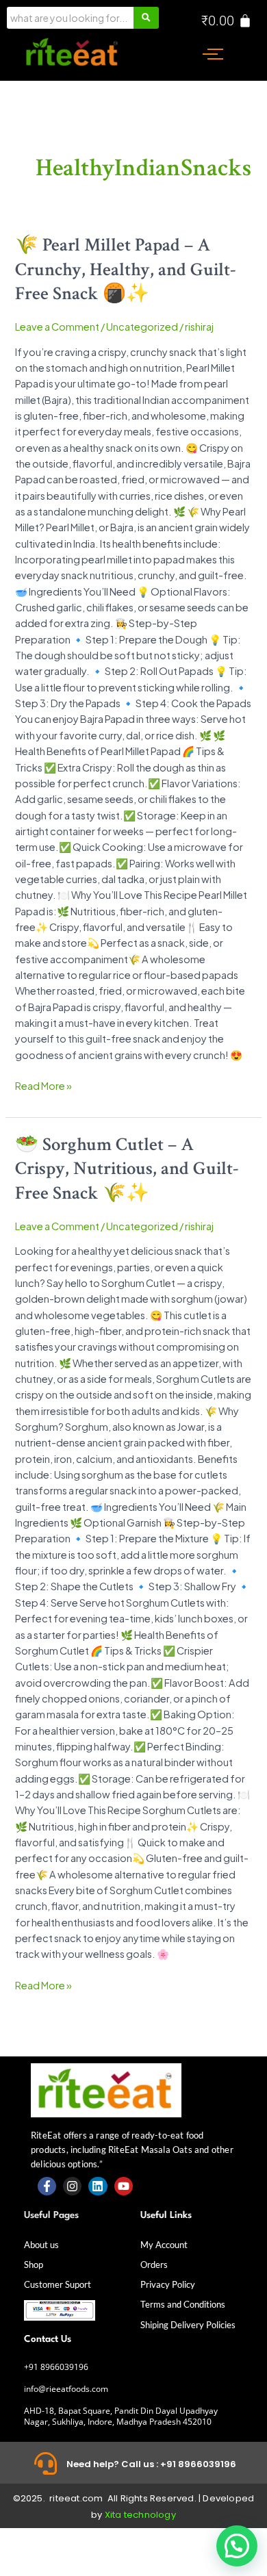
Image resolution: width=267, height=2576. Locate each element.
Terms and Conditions (183, 2304)
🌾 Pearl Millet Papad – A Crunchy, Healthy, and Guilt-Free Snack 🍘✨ (126, 269)
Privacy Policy (168, 2284)
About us (41, 2245)
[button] (237, 2546)
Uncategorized (142, 327)
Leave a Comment (57, 327)
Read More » (43, 1085)
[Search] (146, 18)
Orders (154, 2265)
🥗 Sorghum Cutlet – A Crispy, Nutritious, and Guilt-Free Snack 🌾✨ (127, 1169)
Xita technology (140, 2515)
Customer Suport (58, 2284)
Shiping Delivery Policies (188, 2325)
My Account (164, 2245)
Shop (34, 2265)
